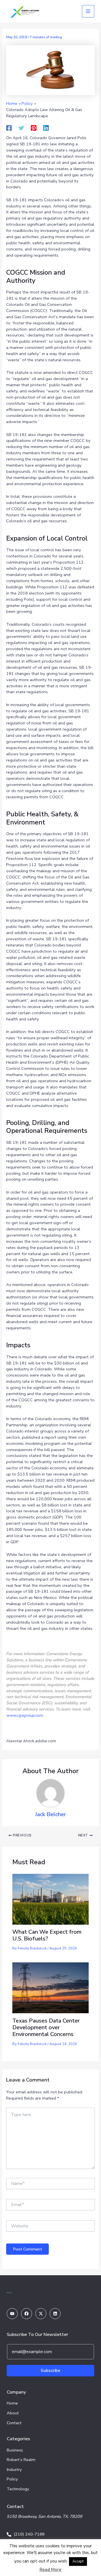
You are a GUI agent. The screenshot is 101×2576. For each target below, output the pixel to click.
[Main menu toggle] (88, 11)
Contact (14, 2423)
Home (12, 2403)
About (13, 2413)
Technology (18, 2489)
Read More (50, 2570)
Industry (14, 2469)
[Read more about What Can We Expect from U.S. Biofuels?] (50, 1899)
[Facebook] (9, 128)
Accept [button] (78, 2561)
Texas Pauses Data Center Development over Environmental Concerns (46, 2027)
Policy (12, 2479)
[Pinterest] (34, 128)
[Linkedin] (46, 128)
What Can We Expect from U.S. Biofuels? (47, 1935)
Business (15, 2450)
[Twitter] (21, 128)
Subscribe (50, 2371)
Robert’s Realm (21, 2460)
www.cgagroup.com (24, 1715)
